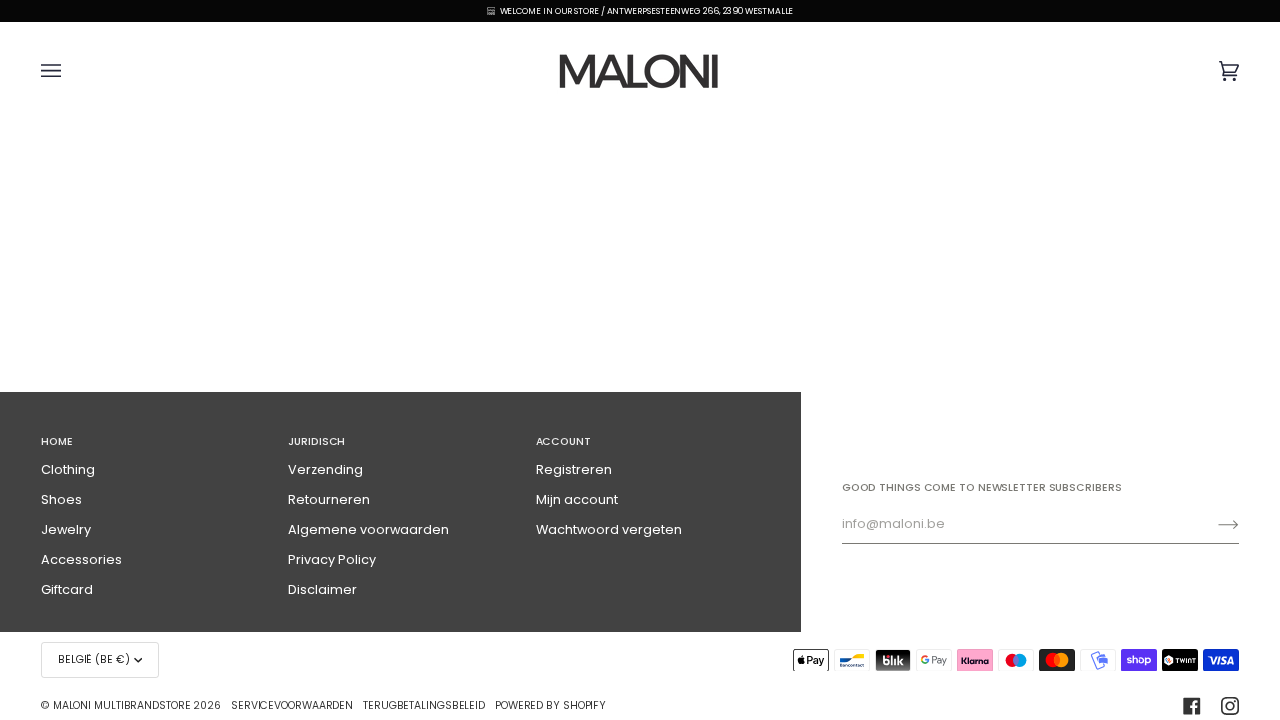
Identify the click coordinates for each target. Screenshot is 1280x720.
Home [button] (57, 441)
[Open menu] (71, 71)
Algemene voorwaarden (368, 529)
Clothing (68, 469)
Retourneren (329, 499)
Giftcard (67, 589)
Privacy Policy (332, 559)
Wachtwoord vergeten (609, 529)
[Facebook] (1192, 706)
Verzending (325, 469)
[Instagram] (1230, 706)
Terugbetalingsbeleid (424, 705)
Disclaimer (322, 589)
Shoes (61, 499)
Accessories (81, 559)
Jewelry (66, 529)
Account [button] (563, 441)
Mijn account (577, 499)
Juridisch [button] (316, 441)
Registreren (574, 469)
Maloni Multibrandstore (122, 705)
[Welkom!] (1212, 524)
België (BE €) (94, 659)
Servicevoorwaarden (292, 705)
